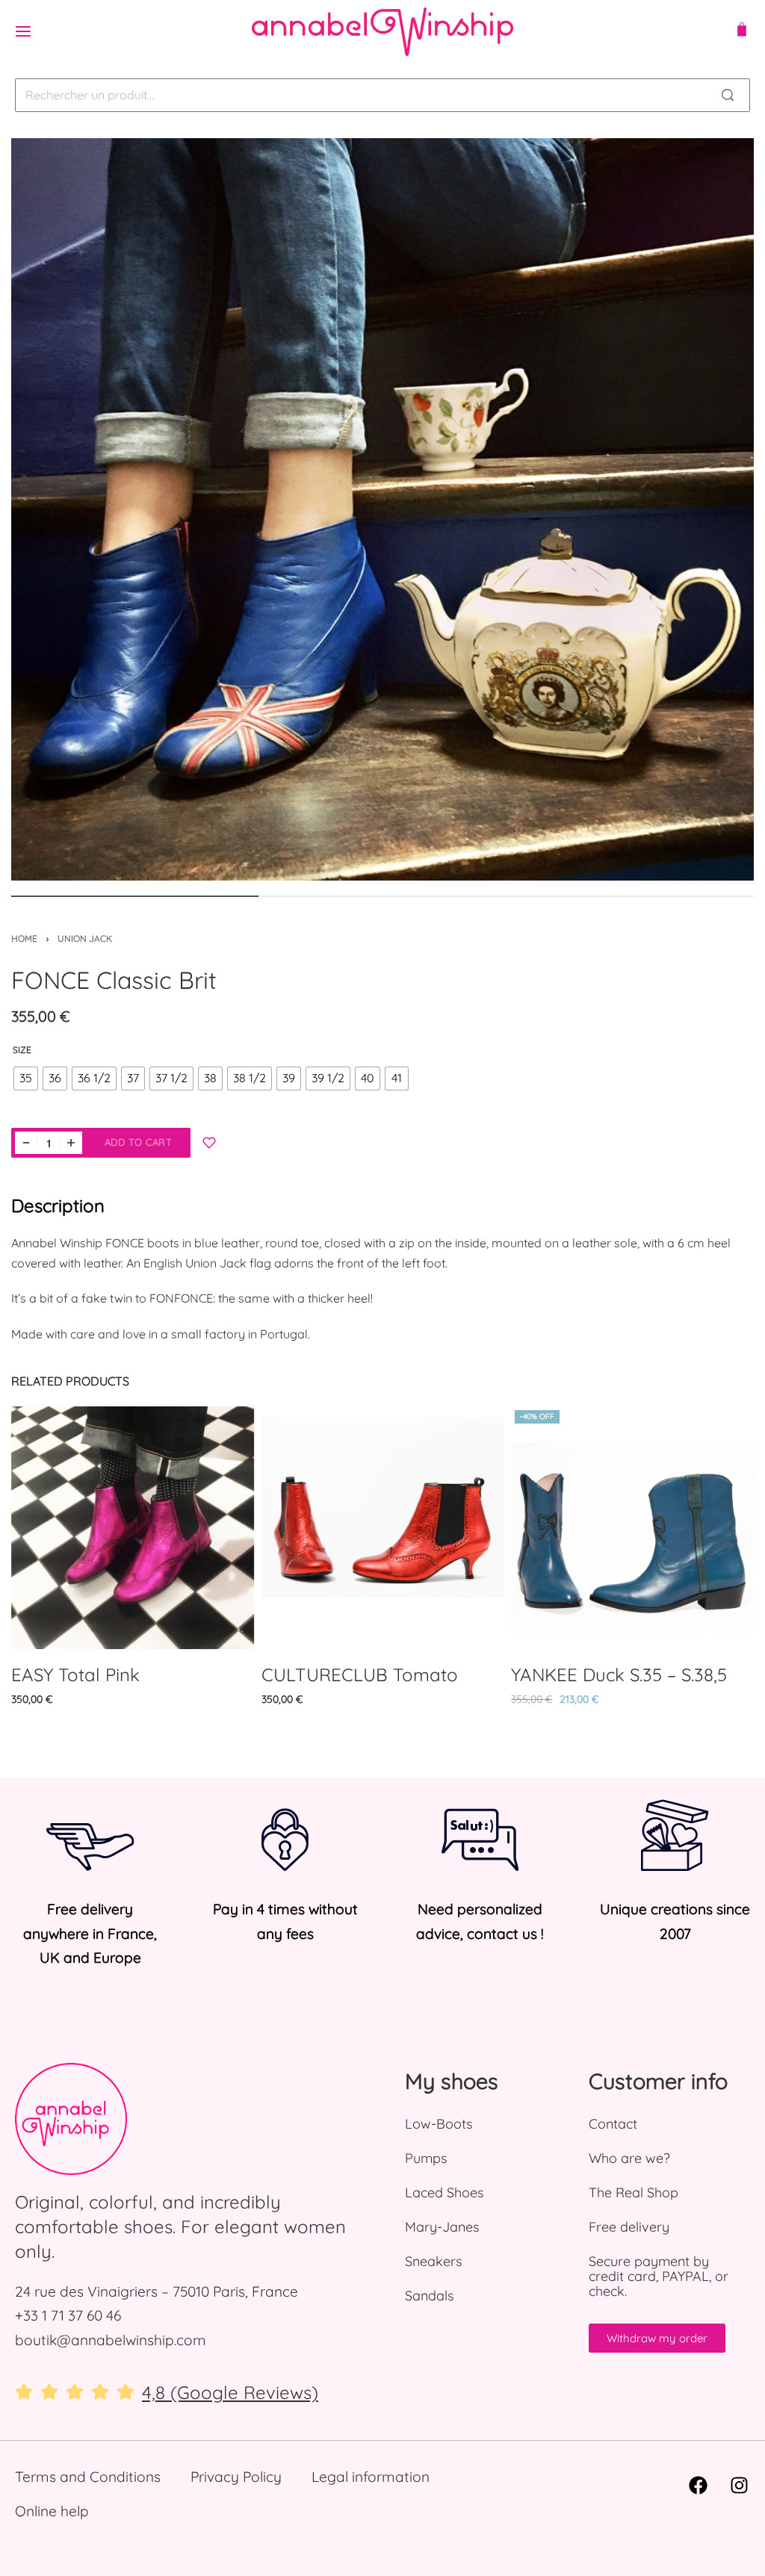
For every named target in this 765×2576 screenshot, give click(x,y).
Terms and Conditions (88, 2477)
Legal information (371, 2477)
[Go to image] (135, 896)
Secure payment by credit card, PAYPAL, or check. (659, 2276)
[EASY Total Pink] (133, 1528)
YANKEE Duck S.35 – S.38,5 (619, 1675)
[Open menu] (23, 31)
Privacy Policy (236, 2477)
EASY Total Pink (75, 1675)
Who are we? (629, 2158)
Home (24, 938)
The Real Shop (634, 2192)
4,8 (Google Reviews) (230, 2392)
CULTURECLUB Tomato (360, 1675)
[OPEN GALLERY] (382, 509)
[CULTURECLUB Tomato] (383, 1528)
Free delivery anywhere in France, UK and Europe (90, 1933)
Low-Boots (439, 2124)
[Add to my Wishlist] (209, 1143)
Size (22, 1050)
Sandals (429, 2296)
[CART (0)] (742, 31)
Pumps (426, 2158)
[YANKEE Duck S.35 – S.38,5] (632, 1528)
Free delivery (629, 2227)
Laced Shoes (444, 2192)
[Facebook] (698, 2486)
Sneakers (433, 2261)
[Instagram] (739, 2486)
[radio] (26, 1078)
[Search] (728, 95)
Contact (613, 2124)
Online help (52, 2511)
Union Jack (85, 938)
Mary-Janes (442, 2227)
